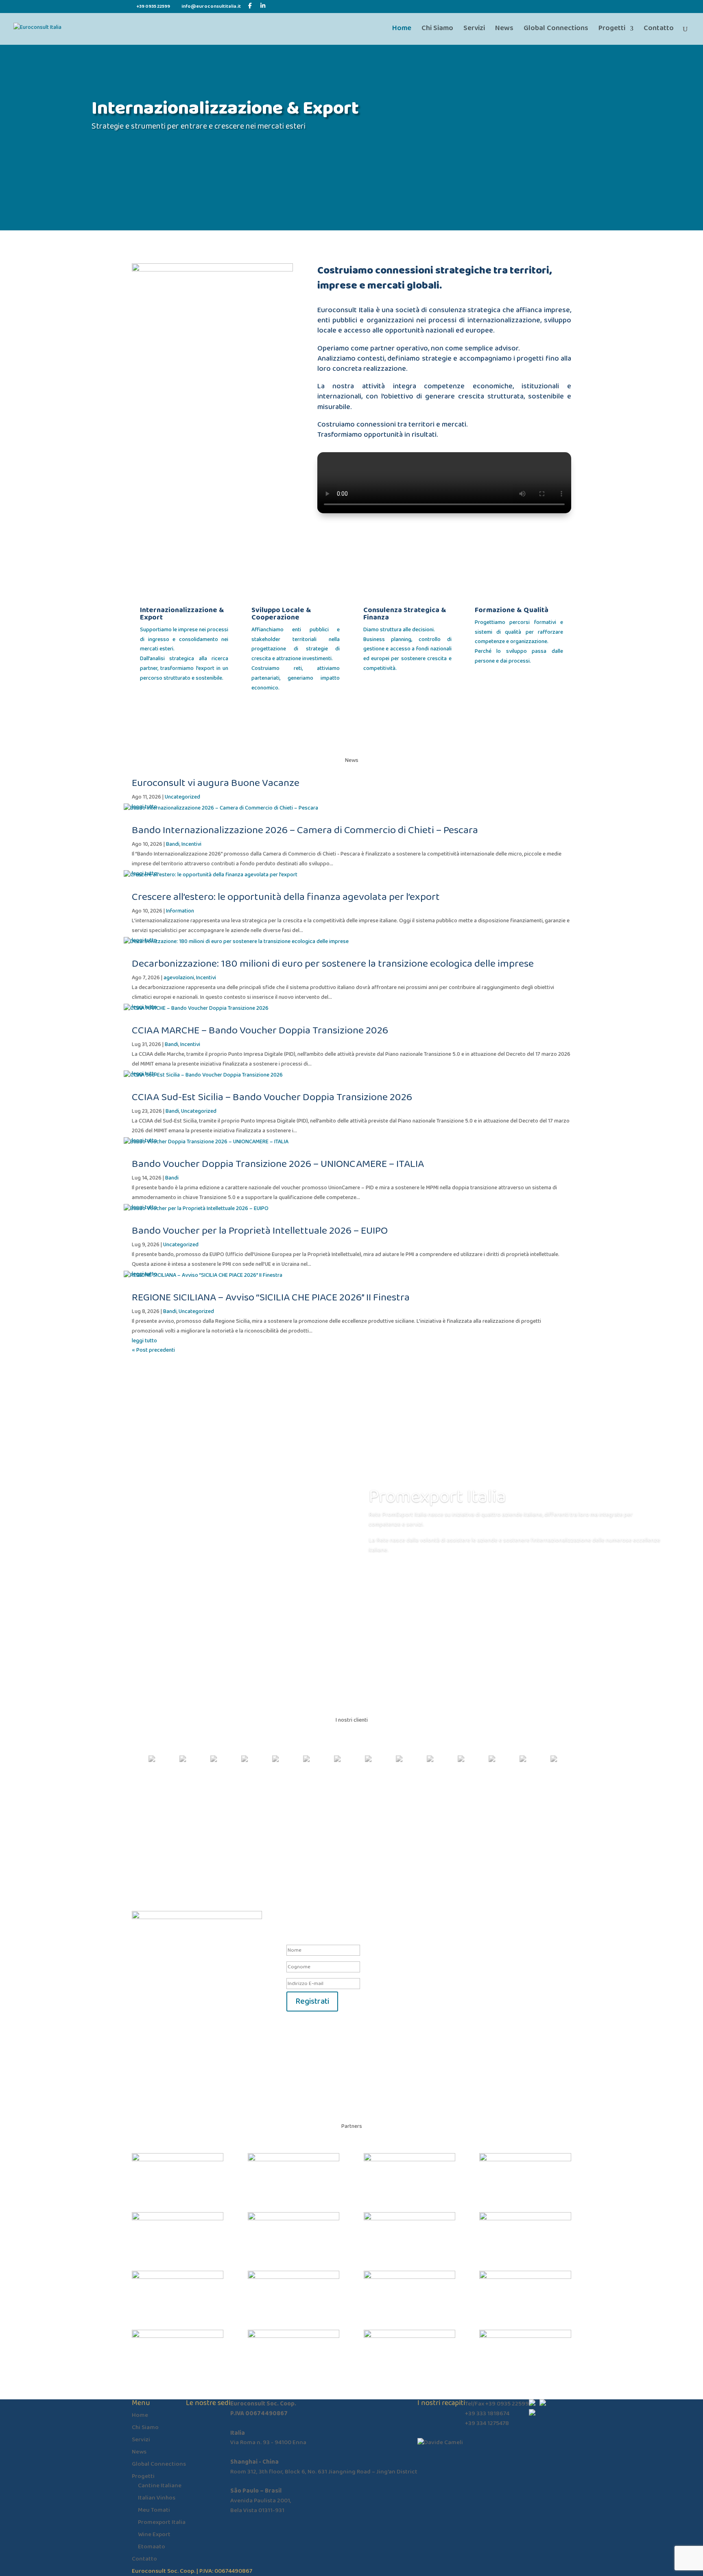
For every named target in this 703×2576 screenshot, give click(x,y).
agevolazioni (179, 978)
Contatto (659, 30)
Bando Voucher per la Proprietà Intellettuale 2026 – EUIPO (260, 1231)
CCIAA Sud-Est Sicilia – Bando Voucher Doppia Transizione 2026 (272, 1097)
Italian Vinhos (157, 2498)
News (504, 30)
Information (180, 911)
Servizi (474, 30)
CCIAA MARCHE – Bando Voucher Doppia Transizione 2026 (260, 1031)
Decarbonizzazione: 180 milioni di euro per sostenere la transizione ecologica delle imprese (333, 964)
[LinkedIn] (263, 6)
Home (402, 30)
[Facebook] (250, 6)
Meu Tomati (154, 2510)
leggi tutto (144, 1341)
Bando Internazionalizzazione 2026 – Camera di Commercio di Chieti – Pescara (305, 830)
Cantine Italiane (160, 2486)
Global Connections (556, 30)
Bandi (173, 844)
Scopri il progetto (408, 1573)
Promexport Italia (437, 1497)
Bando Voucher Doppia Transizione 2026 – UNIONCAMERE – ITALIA (278, 1164)
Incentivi (191, 844)
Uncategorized (182, 797)
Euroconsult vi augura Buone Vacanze (216, 783)
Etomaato (152, 2547)
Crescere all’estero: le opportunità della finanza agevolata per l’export (286, 897)
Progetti (612, 30)
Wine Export (154, 2534)
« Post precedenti (153, 1350)
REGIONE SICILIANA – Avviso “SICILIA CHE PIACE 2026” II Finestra (271, 1298)
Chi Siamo (437, 30)
